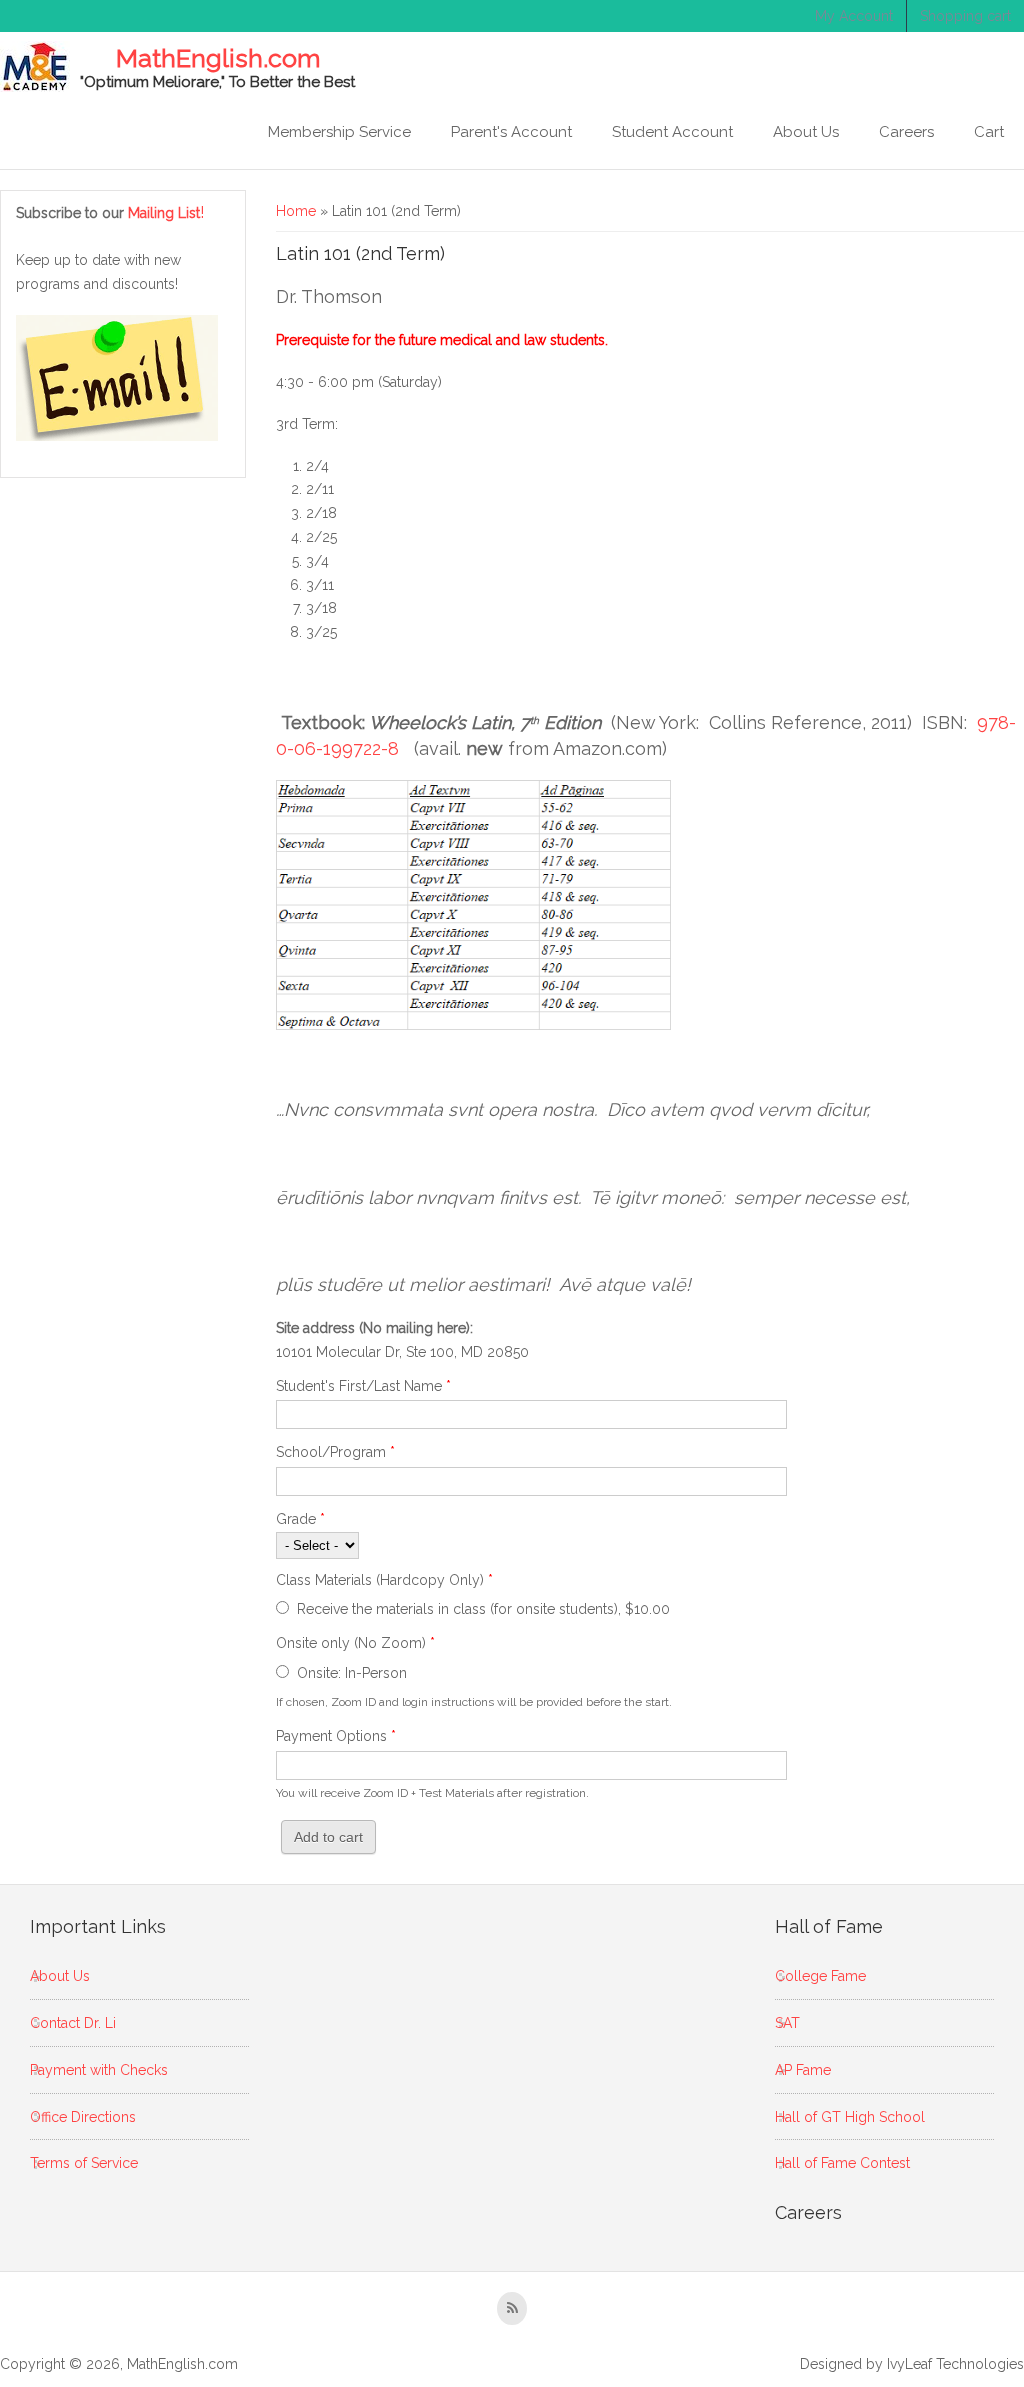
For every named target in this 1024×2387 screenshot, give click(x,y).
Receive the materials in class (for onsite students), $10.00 (483, 1609)
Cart (989, 132)
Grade (300, 1519)
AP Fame (803, 2070)
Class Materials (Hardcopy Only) (384, 1580)
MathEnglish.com (218, 59)
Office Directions (83, 2117)
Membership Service (339, 132)
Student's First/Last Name (363, 1386)
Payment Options (336, 1736)
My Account (854, 16)
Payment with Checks (99, 2070)
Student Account (672, 132)
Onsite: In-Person (352, 1673)
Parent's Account (511, 132)
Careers (906, 132)
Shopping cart (965, 16)
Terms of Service (84, 2163)
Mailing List (166, 213)
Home (296, 211)
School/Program (335, 1452)
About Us (806, 132)
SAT (787, 2023)
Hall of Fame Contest (842, 2163)
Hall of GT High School (850, 2117)
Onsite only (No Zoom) (355, 1643)
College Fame (820, 1976)
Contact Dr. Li (73, 2023)
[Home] (35, 66)
